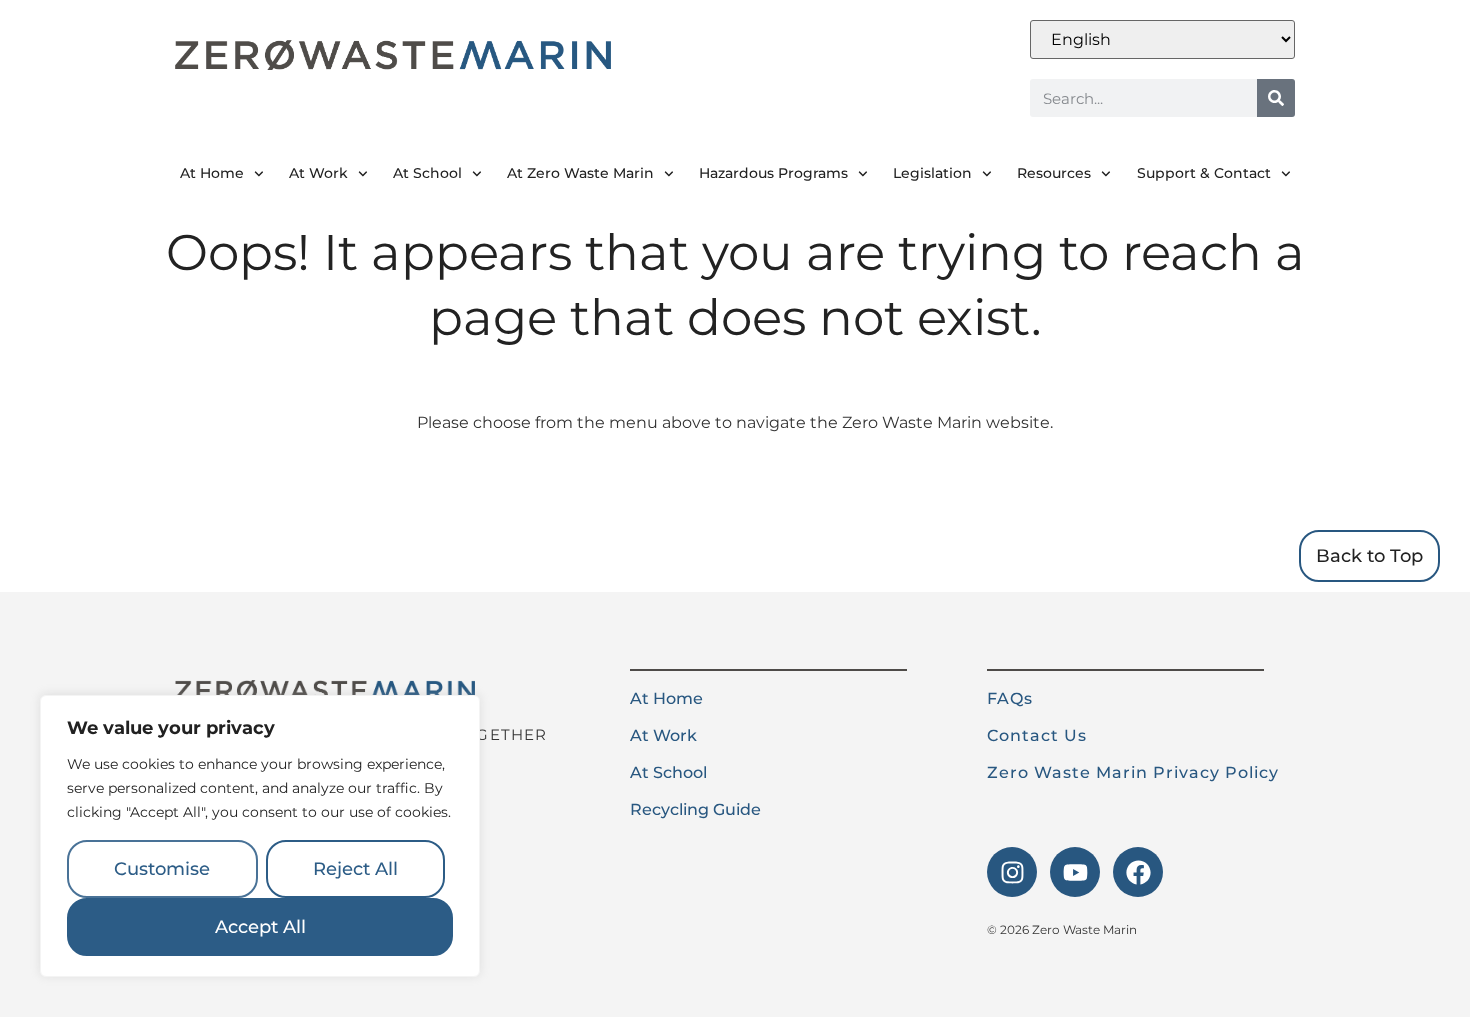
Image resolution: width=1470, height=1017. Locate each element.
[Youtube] (1075, 872)
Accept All (260, 927)
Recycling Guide (695, 809)
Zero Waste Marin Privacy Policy (1133, 772)
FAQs (1010, 698)
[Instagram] (1012, 872)
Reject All (355, 869)
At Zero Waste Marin (580, 173)
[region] (260, 836)
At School (427, 173)
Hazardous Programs (773, 173)
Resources (1054, 173)
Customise (162, 869)
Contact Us (1037, 735)
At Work (318, 173)
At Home (212, 173)
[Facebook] (1138, 872)
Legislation (932, 173)
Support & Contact (1204, 173)
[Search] (1276, 98)
